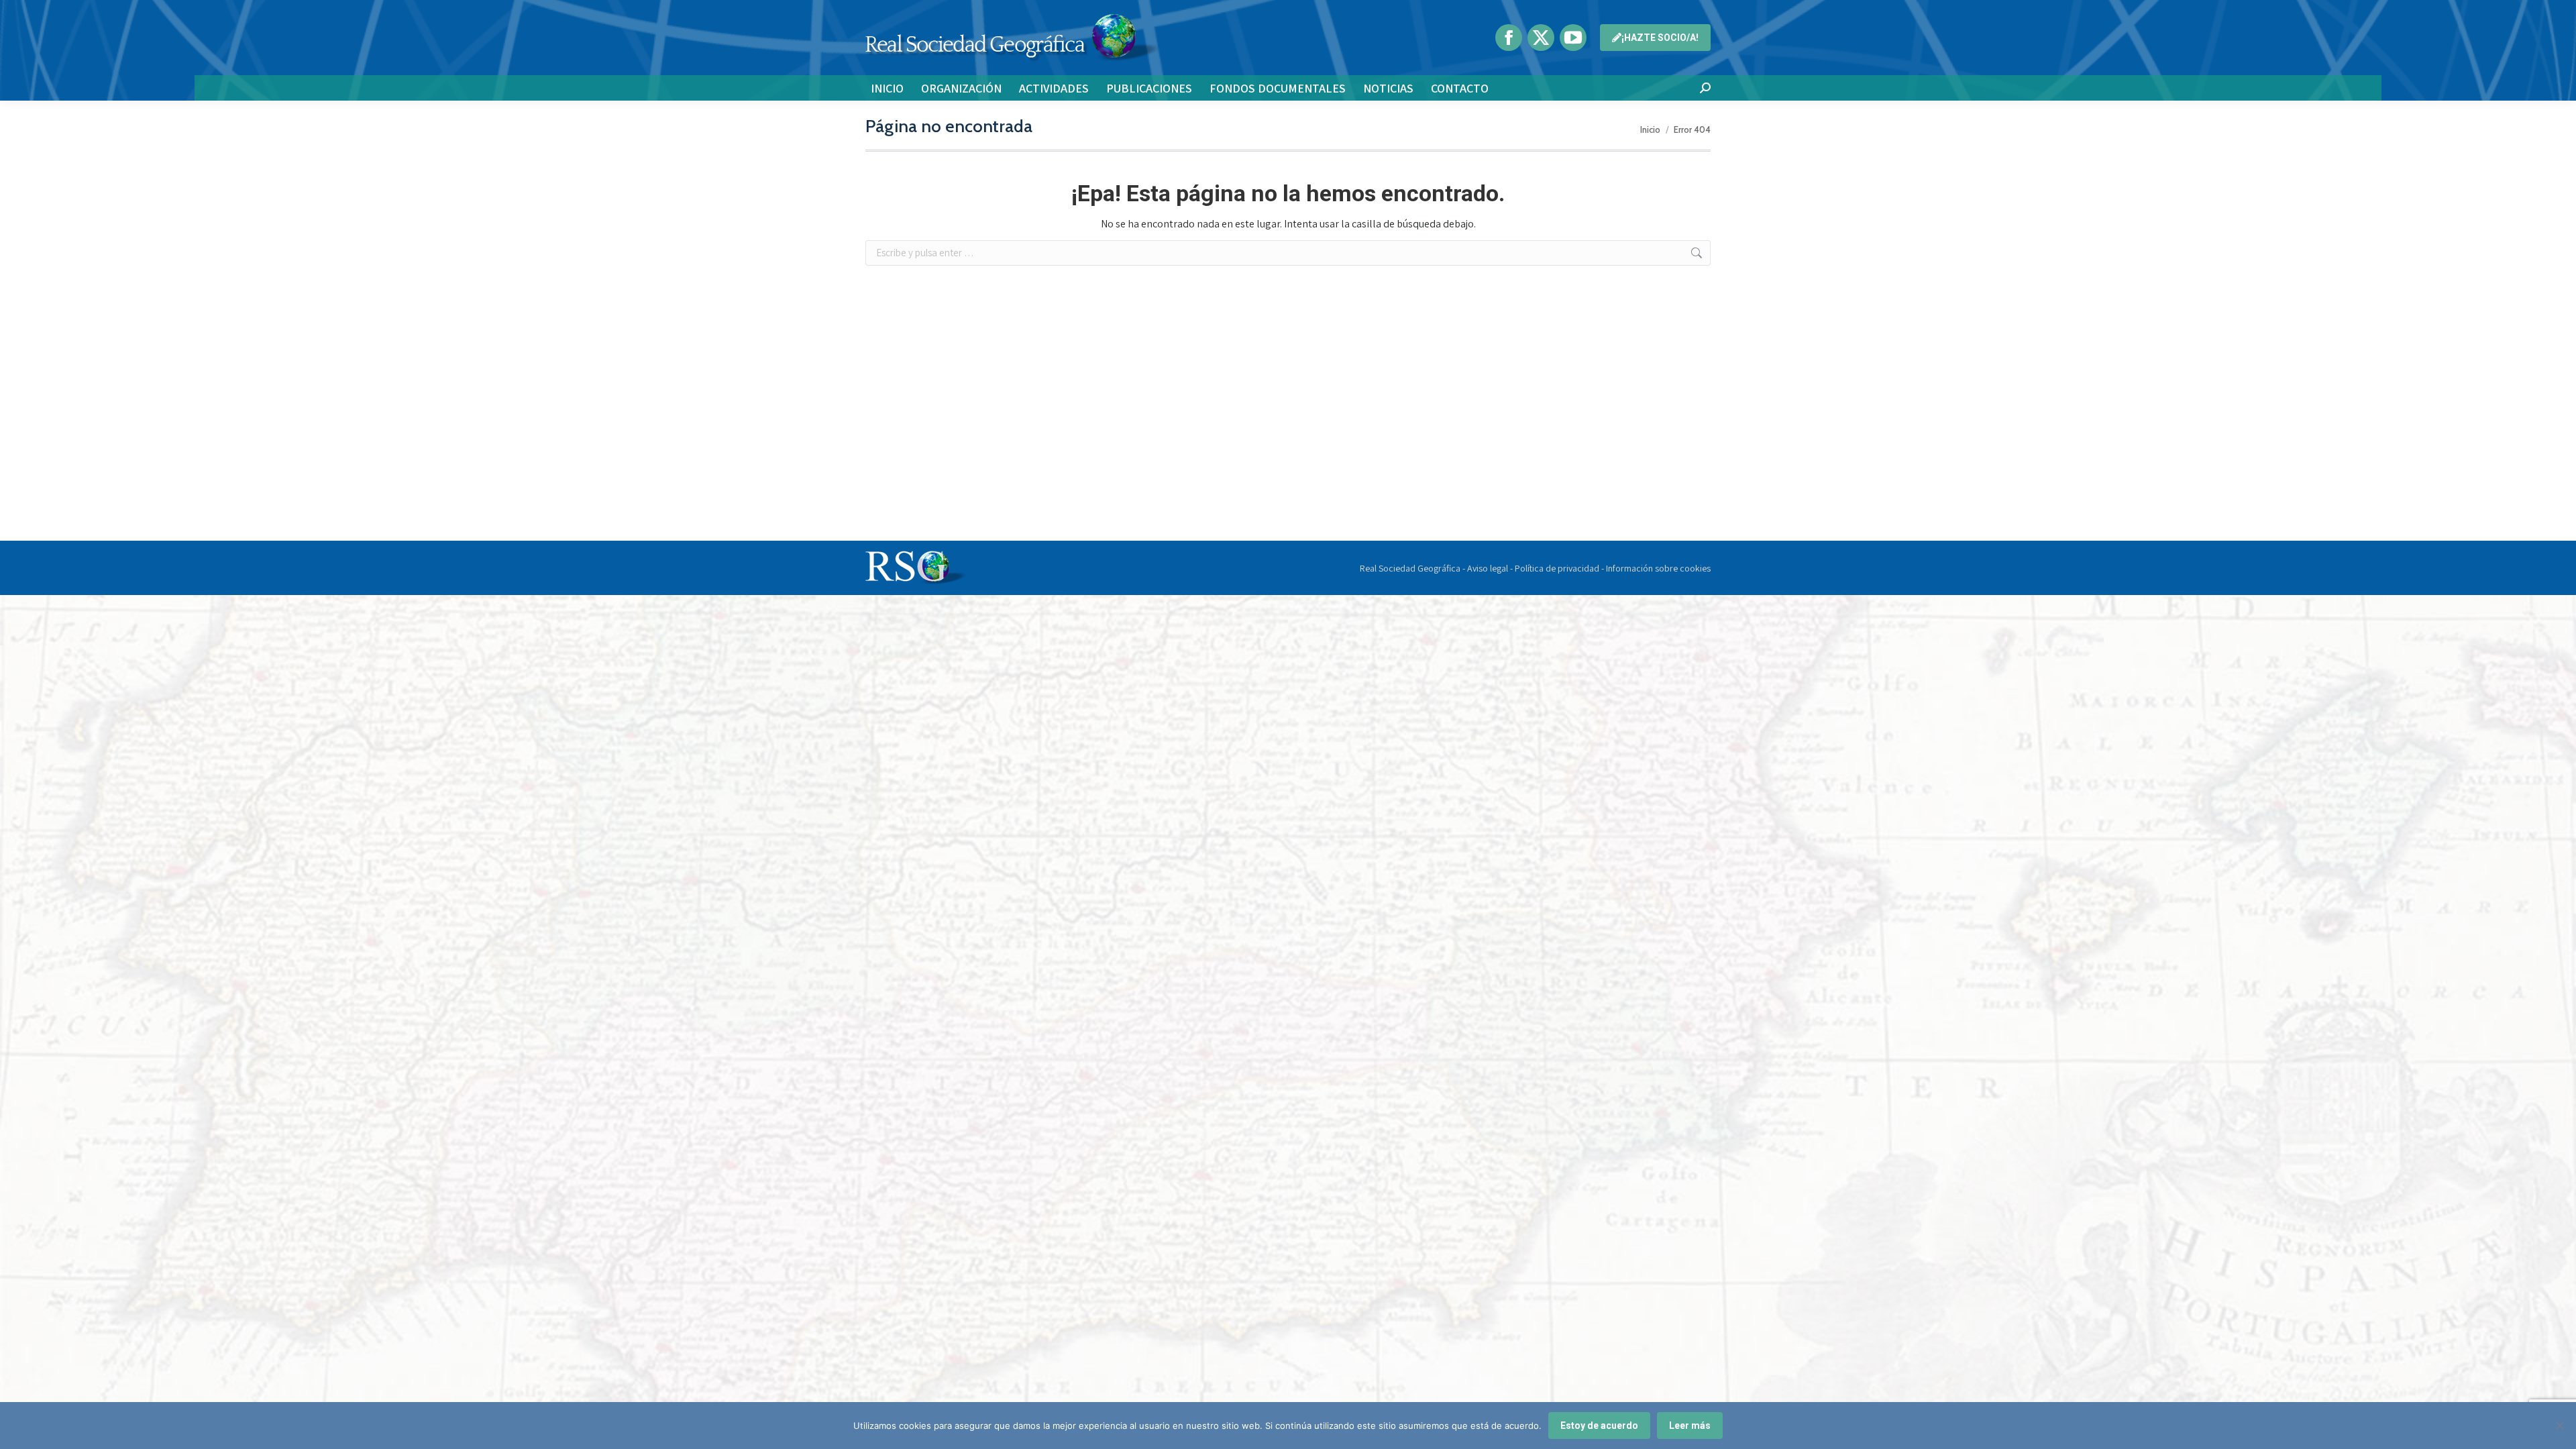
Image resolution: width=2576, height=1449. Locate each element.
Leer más (1690, 1426)
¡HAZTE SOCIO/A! (1660, 38)
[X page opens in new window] (1541, 38)
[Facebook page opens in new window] (1509, 38)
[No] (2559, 1426)
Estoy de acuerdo (1599, 1426)
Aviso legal (1488, 568)
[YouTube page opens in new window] (1573, 38)
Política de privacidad (1557, 568)
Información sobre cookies (1658, 568)
